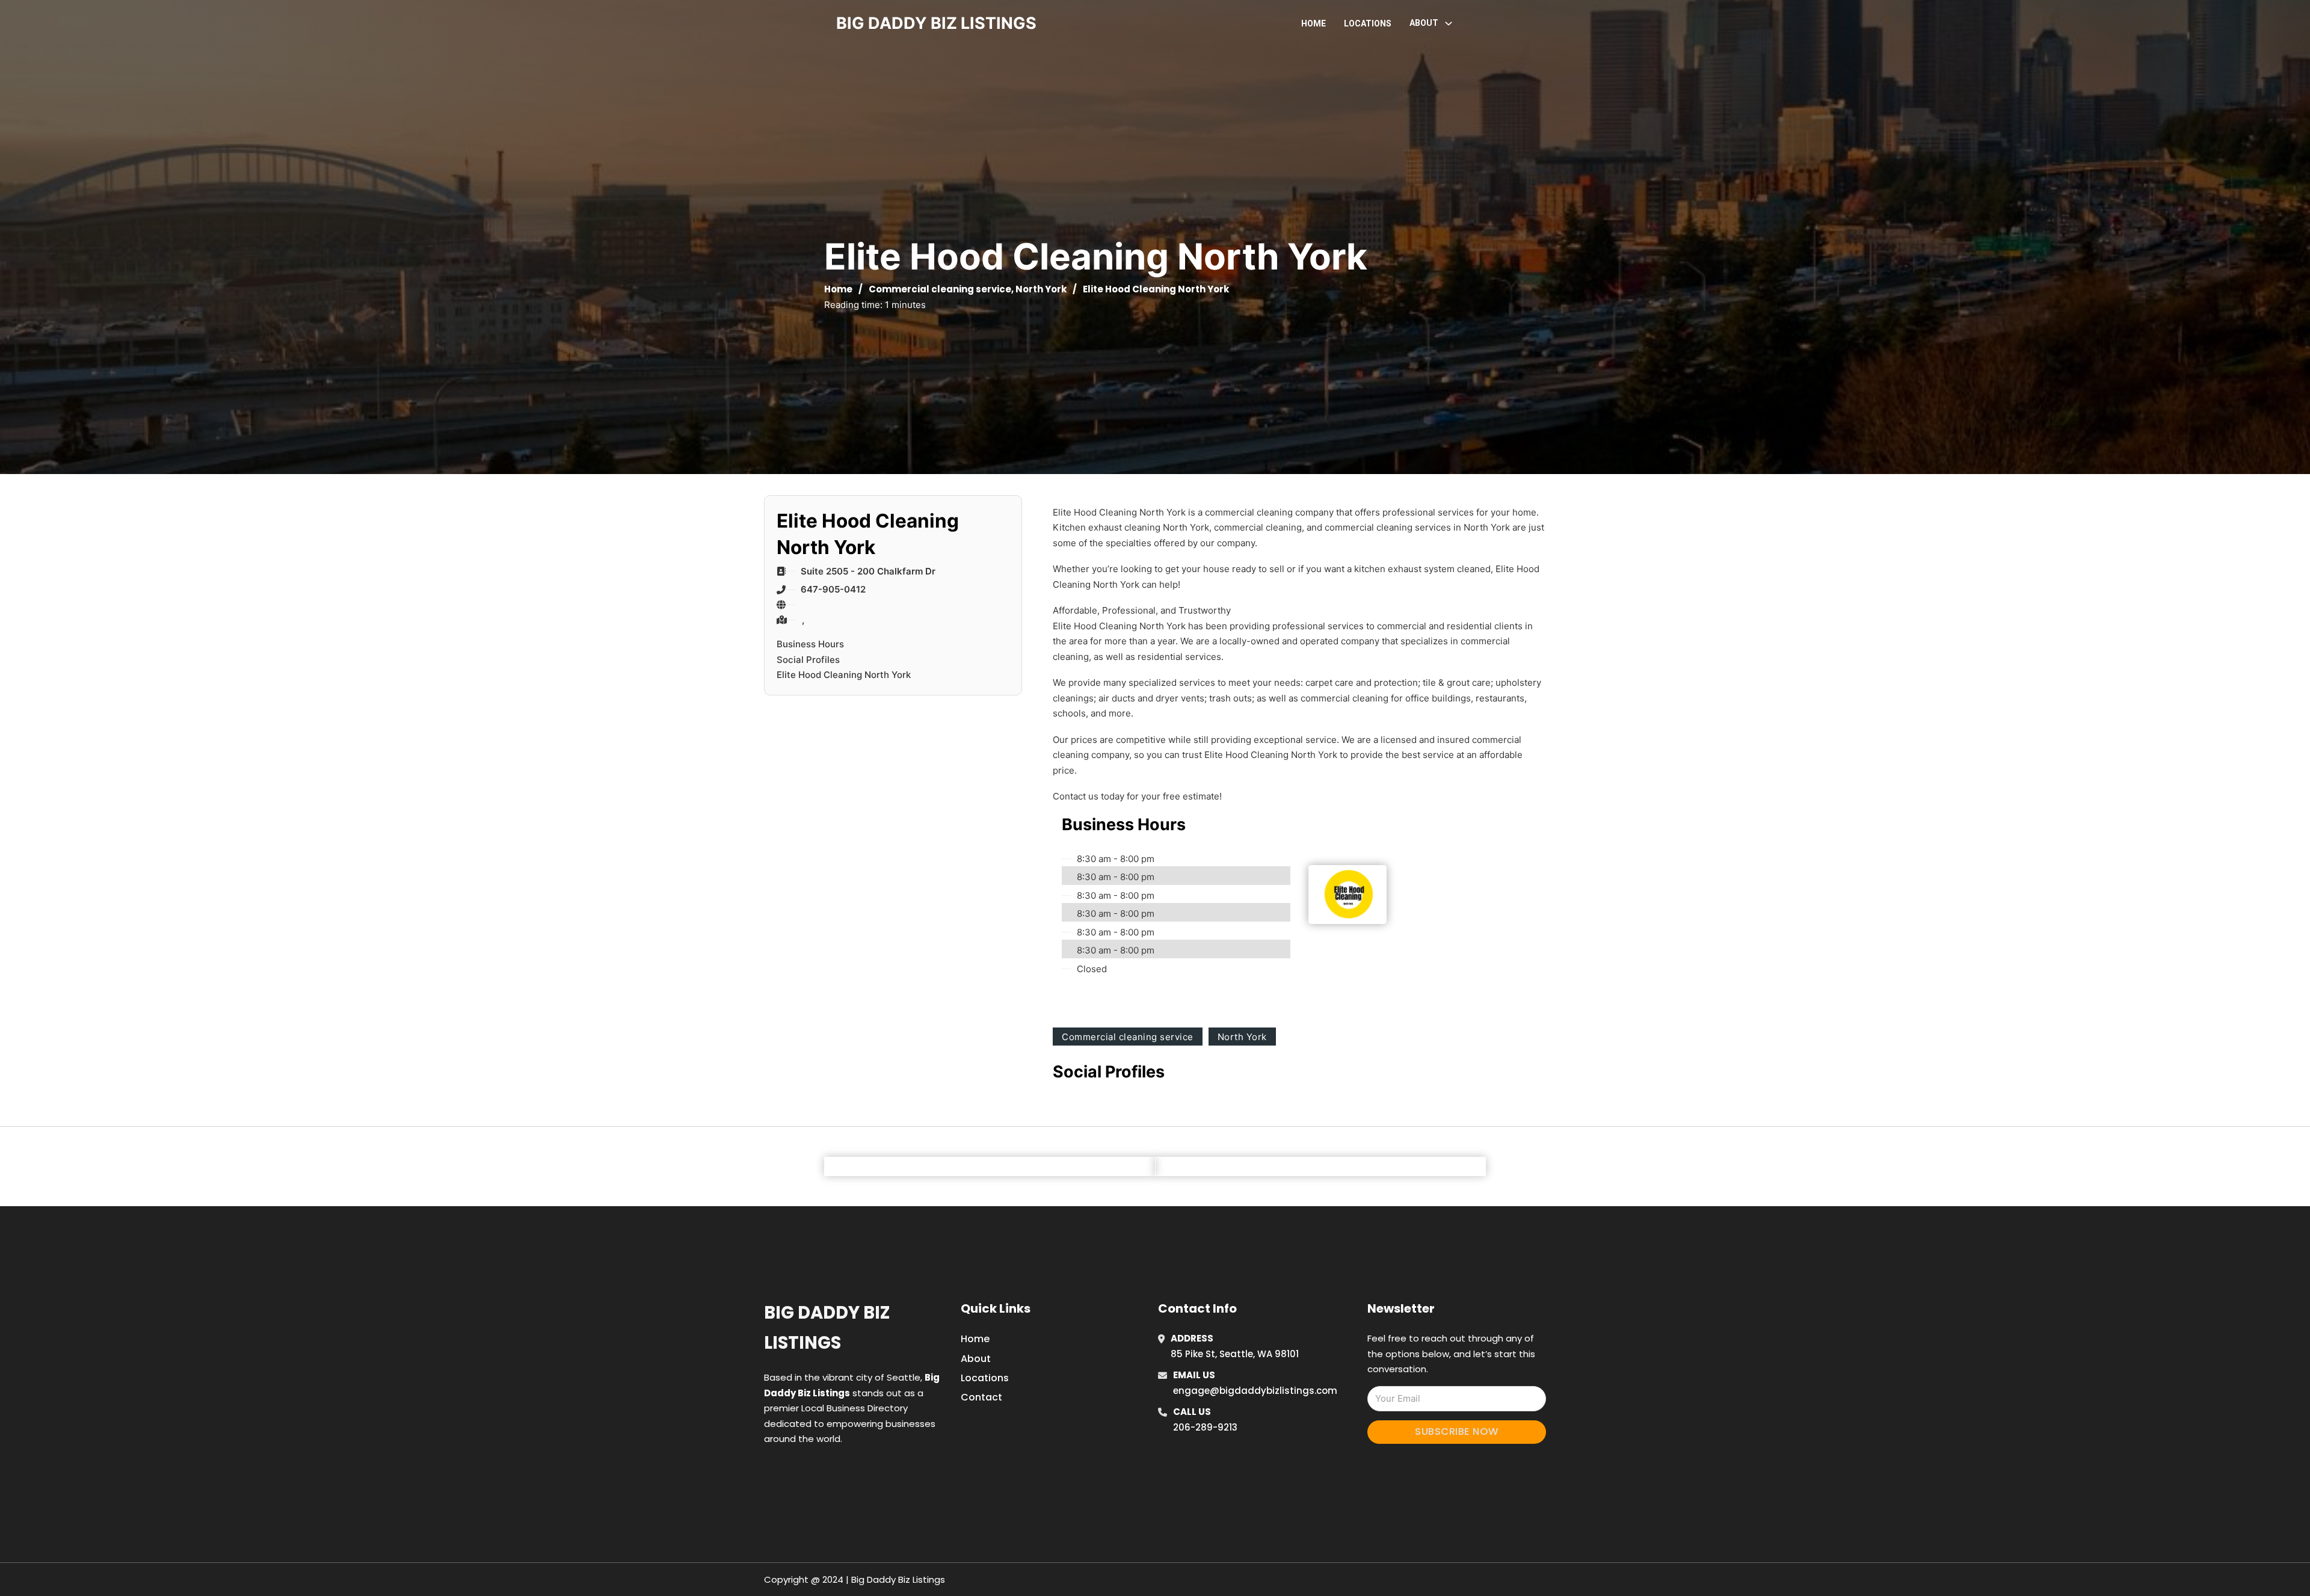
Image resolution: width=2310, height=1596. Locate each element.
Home (1314, 23)
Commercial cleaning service (940, 289)
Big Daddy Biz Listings (827, 1327)
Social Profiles (808, 660)
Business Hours (810, 644)
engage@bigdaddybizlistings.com (1255, 1391)
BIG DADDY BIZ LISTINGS (936, 23)
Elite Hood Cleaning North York (844, 675)
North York (1041, 289)
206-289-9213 (1205, 1427)
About (976, 1359)
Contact (981, 1397)
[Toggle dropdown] (1449, 23)
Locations (1368, 23)
